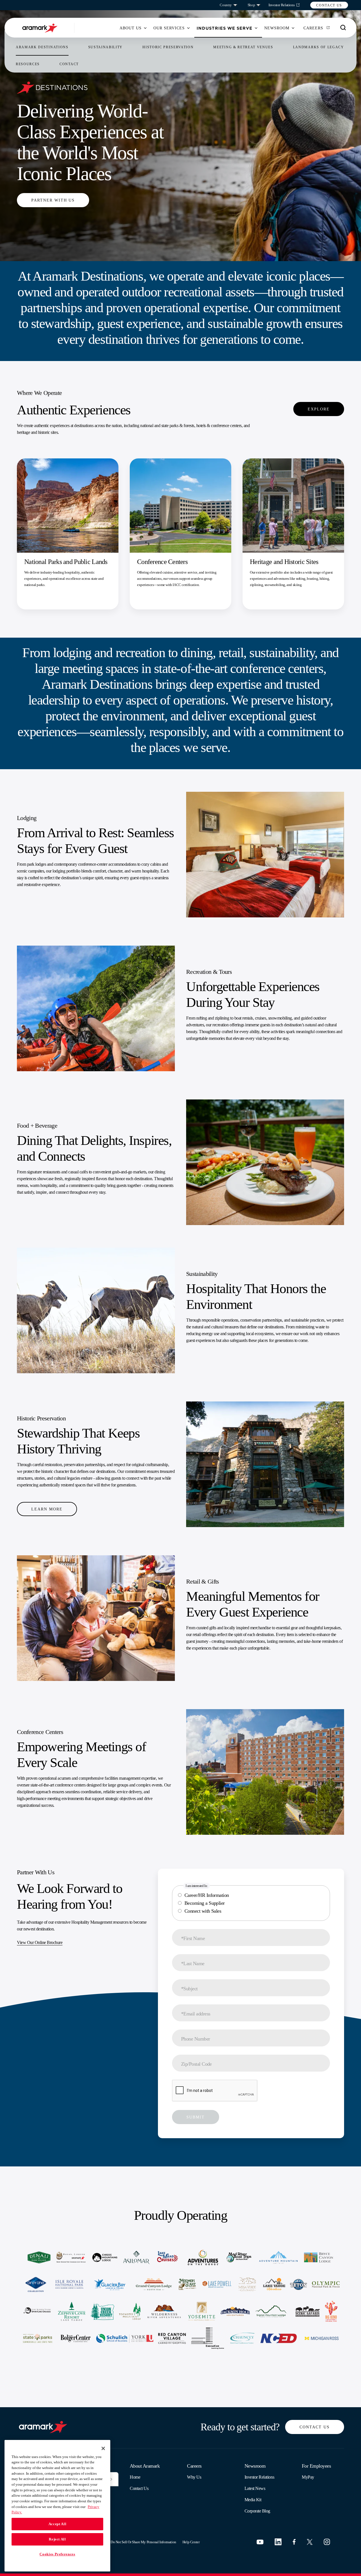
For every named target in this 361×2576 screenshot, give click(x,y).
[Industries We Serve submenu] (256, 28)
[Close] (103, 2448)
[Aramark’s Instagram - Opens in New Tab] (327, 2542)
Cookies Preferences (57, 2554)
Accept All (58, 2524)
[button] (329, 5)
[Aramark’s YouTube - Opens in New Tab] (260, 2542)
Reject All (57, 2539)
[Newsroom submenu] (293, 28)
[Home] (44, 28)
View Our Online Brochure (40, 1942)
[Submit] (111, 2479)
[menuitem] (131, 28)
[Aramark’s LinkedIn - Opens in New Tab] (278, 2542)
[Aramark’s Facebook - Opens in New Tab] (294, 2542)
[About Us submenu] (145, 28)
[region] (57, 2506)
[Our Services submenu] (188, 28)
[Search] (343, 28)
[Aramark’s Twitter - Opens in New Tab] (310, 2542)
